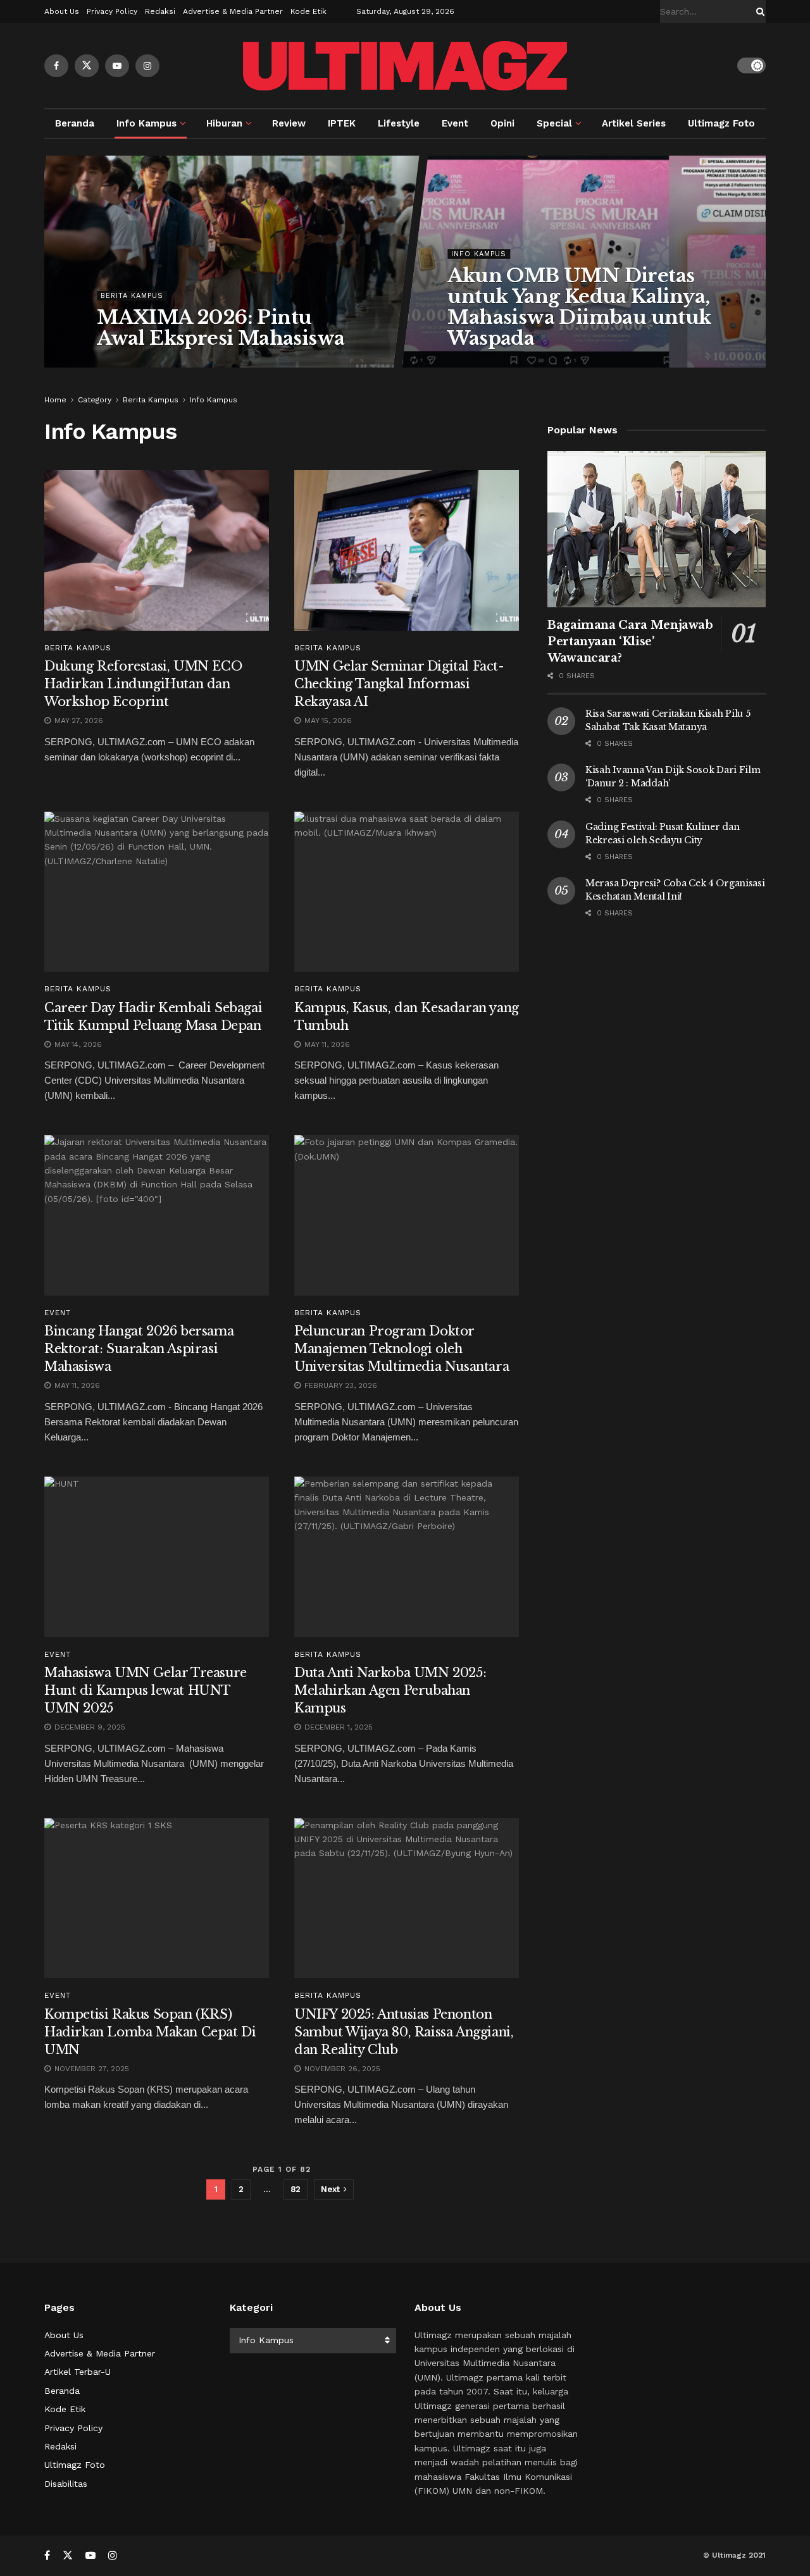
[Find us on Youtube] (117, 66)
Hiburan (224, 123)
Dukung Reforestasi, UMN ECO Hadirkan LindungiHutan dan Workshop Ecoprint (143, 684)
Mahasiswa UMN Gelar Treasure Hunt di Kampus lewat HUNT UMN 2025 (146, 1690)
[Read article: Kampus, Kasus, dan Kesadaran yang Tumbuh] (407, 892)
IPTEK (342, 123)
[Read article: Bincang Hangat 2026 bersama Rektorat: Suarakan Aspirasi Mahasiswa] (157, 1215)
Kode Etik (308, 11)
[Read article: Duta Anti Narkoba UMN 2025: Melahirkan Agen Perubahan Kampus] (407, 1557)
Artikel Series (634, 123)
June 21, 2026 (481, 364)
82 (296, 2189)
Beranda (75, 123)
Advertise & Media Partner (233, 11)
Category (95, 400)
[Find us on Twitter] (87, 66)
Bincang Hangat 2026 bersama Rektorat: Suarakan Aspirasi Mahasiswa (139, 1349)
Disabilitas (66, 2484)
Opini (502, 123)
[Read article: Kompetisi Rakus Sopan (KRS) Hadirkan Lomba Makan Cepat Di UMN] (157, 1898)
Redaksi (160, 11)
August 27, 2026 (137, 364)
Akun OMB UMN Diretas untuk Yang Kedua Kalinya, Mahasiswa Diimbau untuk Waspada (579, 307)
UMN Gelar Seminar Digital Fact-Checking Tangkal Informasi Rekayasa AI (399, 684)
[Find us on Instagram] (147, 66)
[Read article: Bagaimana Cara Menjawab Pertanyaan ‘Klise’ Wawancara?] (657, 529)
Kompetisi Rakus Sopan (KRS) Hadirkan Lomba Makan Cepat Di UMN (150, 2032)
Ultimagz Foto (721, 123)
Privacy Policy (112, 11)
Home (55, 400)
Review (289, 123)
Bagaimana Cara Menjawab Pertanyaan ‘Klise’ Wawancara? (630, 641)
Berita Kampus (132, 296)
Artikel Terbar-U (78, 2372)
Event (455, 123)
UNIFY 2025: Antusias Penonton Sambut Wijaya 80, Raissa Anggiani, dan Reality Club (404, 2032)
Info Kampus (146, 123)
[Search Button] (758, 11)
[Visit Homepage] (405, 66)
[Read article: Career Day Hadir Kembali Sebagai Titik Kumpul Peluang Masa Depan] (157, 892)
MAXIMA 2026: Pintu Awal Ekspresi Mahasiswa (221, 328)
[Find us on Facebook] (56, 66)
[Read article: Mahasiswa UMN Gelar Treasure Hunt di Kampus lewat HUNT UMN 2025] (157, 1557)
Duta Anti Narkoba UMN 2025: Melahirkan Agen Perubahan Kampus (390, 1690)
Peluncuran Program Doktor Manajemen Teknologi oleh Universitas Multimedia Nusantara (402, 1349)
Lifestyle (399, 123)
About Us (62, 11)
